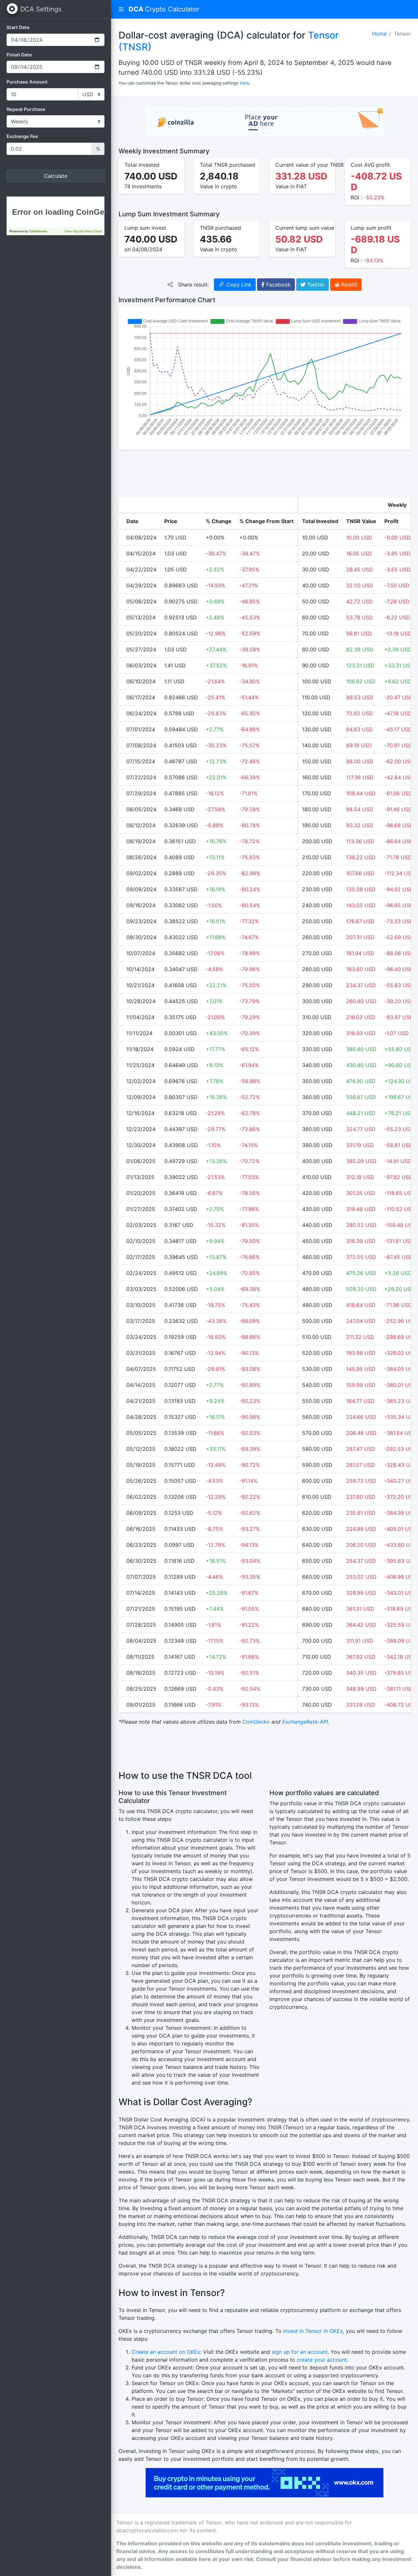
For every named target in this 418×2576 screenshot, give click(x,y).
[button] (121, 9)
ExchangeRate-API (305, 1722)
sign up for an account (300, 2352)
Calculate (56, 176)
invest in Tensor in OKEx (313, 2331)
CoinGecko (256, 1722)
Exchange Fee (22, 136)
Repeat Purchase (26, 109)
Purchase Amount (27, 82)
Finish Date (19, 55)
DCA (164, 9)
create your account (322, 2360)
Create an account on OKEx (166, 2352)
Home (379, 34)
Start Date (18, 27)
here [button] (244, 83)
